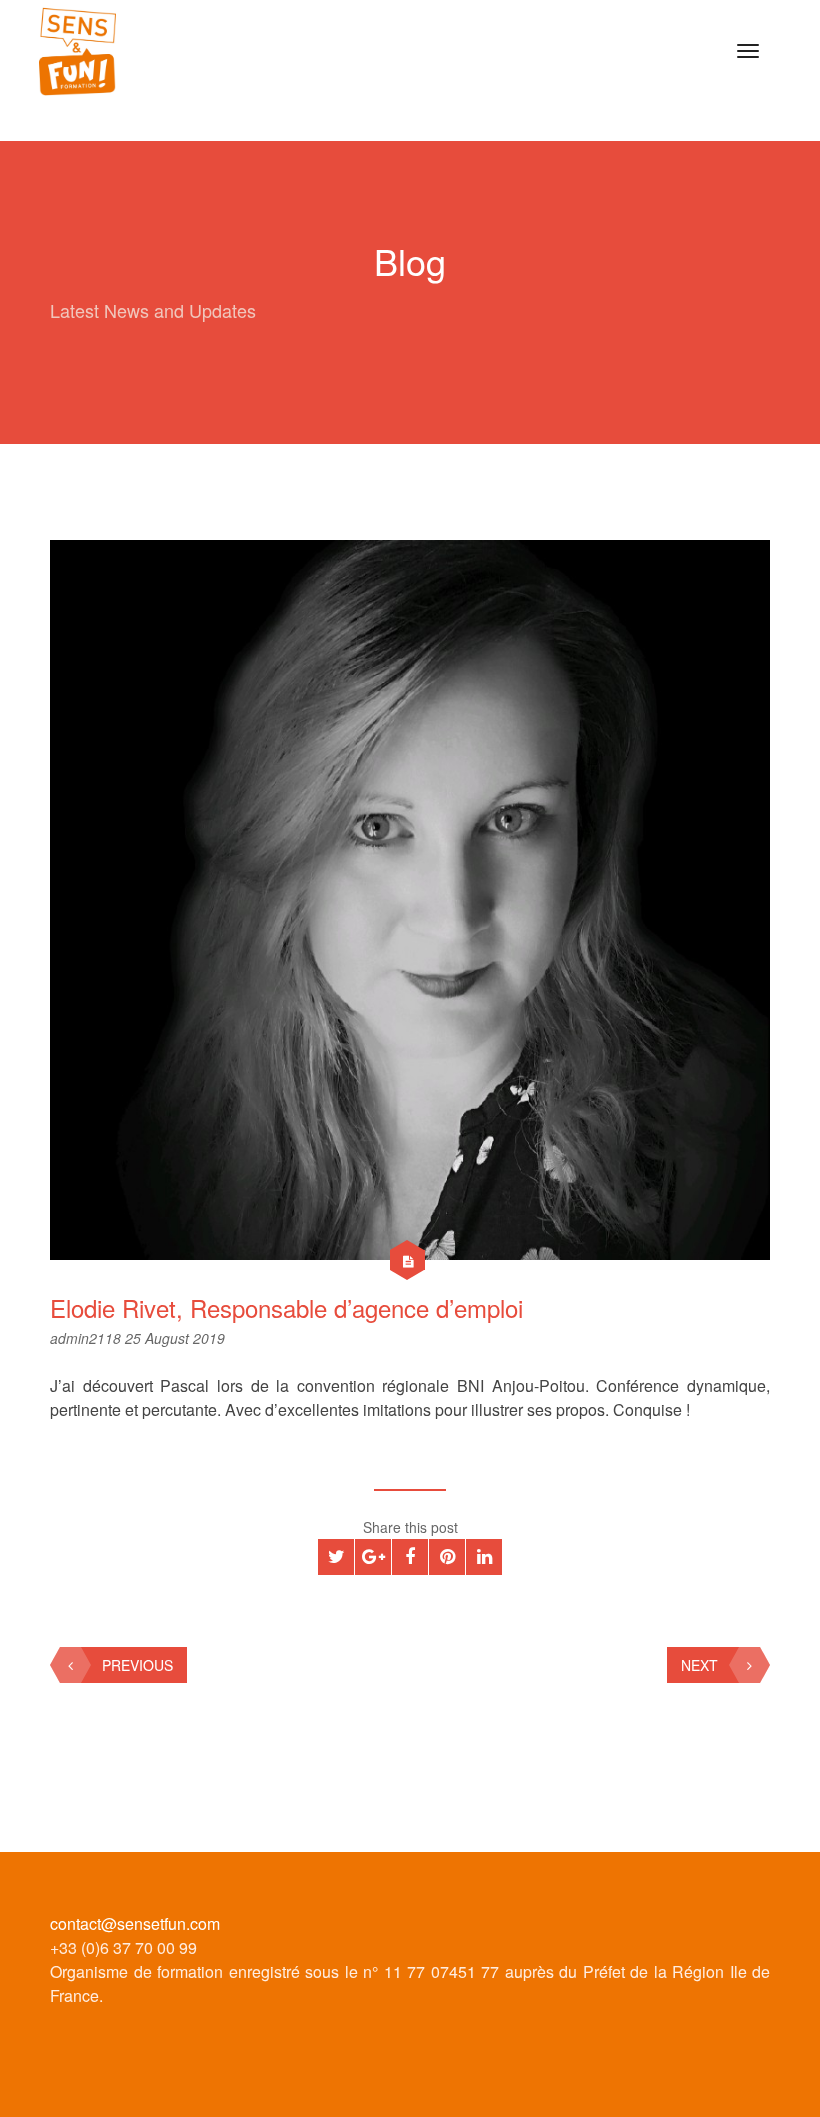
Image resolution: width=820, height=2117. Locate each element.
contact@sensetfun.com (135, 1923)
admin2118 (87, 1338)
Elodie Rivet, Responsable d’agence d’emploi (286, 1307)
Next (699, 1665)
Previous (137, 1665)
